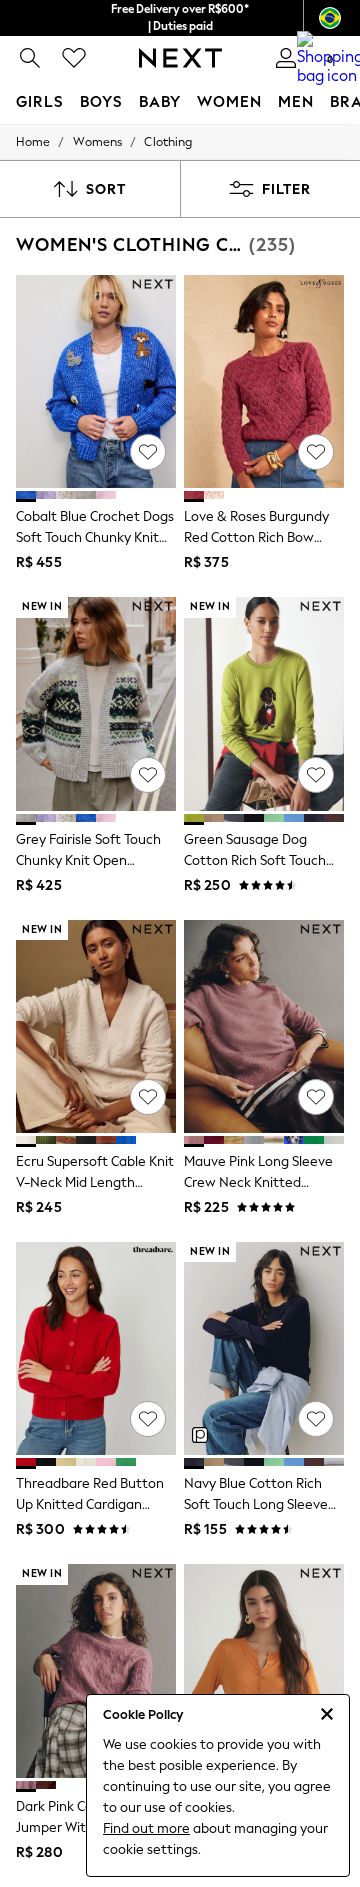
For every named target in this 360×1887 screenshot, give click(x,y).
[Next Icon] (180, 58)
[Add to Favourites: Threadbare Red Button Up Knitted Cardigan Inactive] (148, 1419)
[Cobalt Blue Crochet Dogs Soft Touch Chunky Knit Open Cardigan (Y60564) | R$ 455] (96, 381)
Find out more (146, 1828)
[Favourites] (74, 58)
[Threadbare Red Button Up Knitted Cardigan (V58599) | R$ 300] (96, 1348)
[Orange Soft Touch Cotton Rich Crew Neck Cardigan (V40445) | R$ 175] (264, 1670)
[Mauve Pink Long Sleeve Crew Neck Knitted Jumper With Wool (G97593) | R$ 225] (264, 1026)
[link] (30, 58)
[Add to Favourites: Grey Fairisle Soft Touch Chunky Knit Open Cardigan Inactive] (148, 775)
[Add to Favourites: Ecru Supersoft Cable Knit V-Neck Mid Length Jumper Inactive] (148, 1097)
